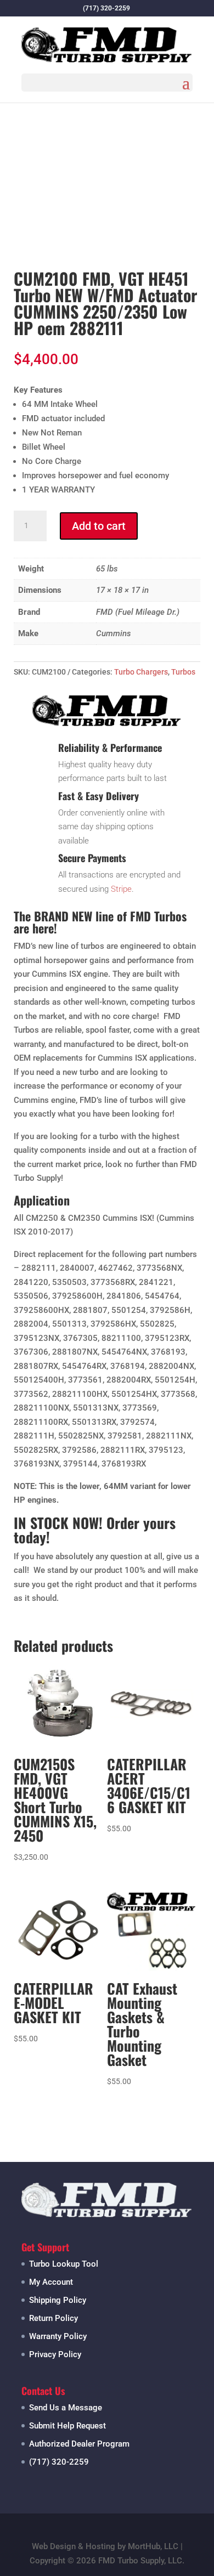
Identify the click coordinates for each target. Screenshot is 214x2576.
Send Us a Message (66, 2408)
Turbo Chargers (141, 672)
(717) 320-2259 (59, 2462)
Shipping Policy (58, 2300)
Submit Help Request (67, 2426)
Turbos (183, 672)
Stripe (121, 889)
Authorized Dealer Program (79, 2444)
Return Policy (54, 2318)
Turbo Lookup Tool (64, 2264)
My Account (51, 2282)
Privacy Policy (55, 2354)
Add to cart (99, 526)
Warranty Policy (58, 2336)
